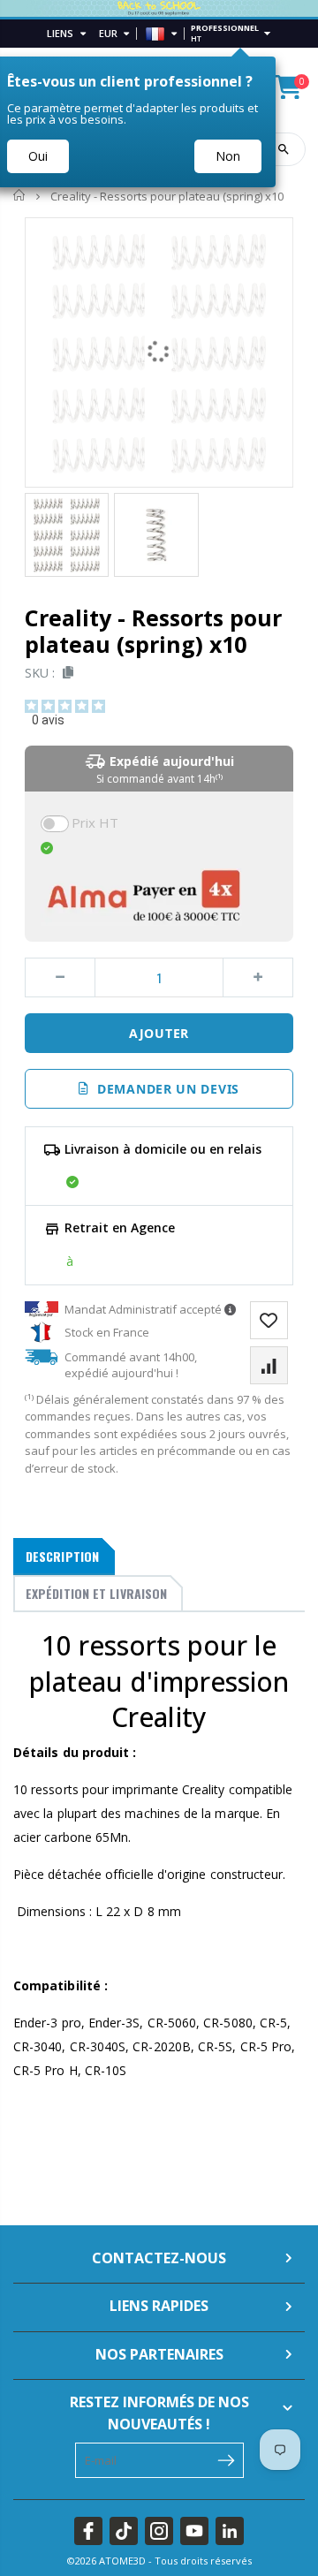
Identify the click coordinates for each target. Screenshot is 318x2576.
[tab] (64, 1557)
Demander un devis (164, 1089)
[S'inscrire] (227, 2459)
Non (228, 156)
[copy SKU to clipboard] (65, 673)
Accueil (20, 196)
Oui (38, 156)
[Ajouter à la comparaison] (269, 1365)
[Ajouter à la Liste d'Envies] (269, 1320)
